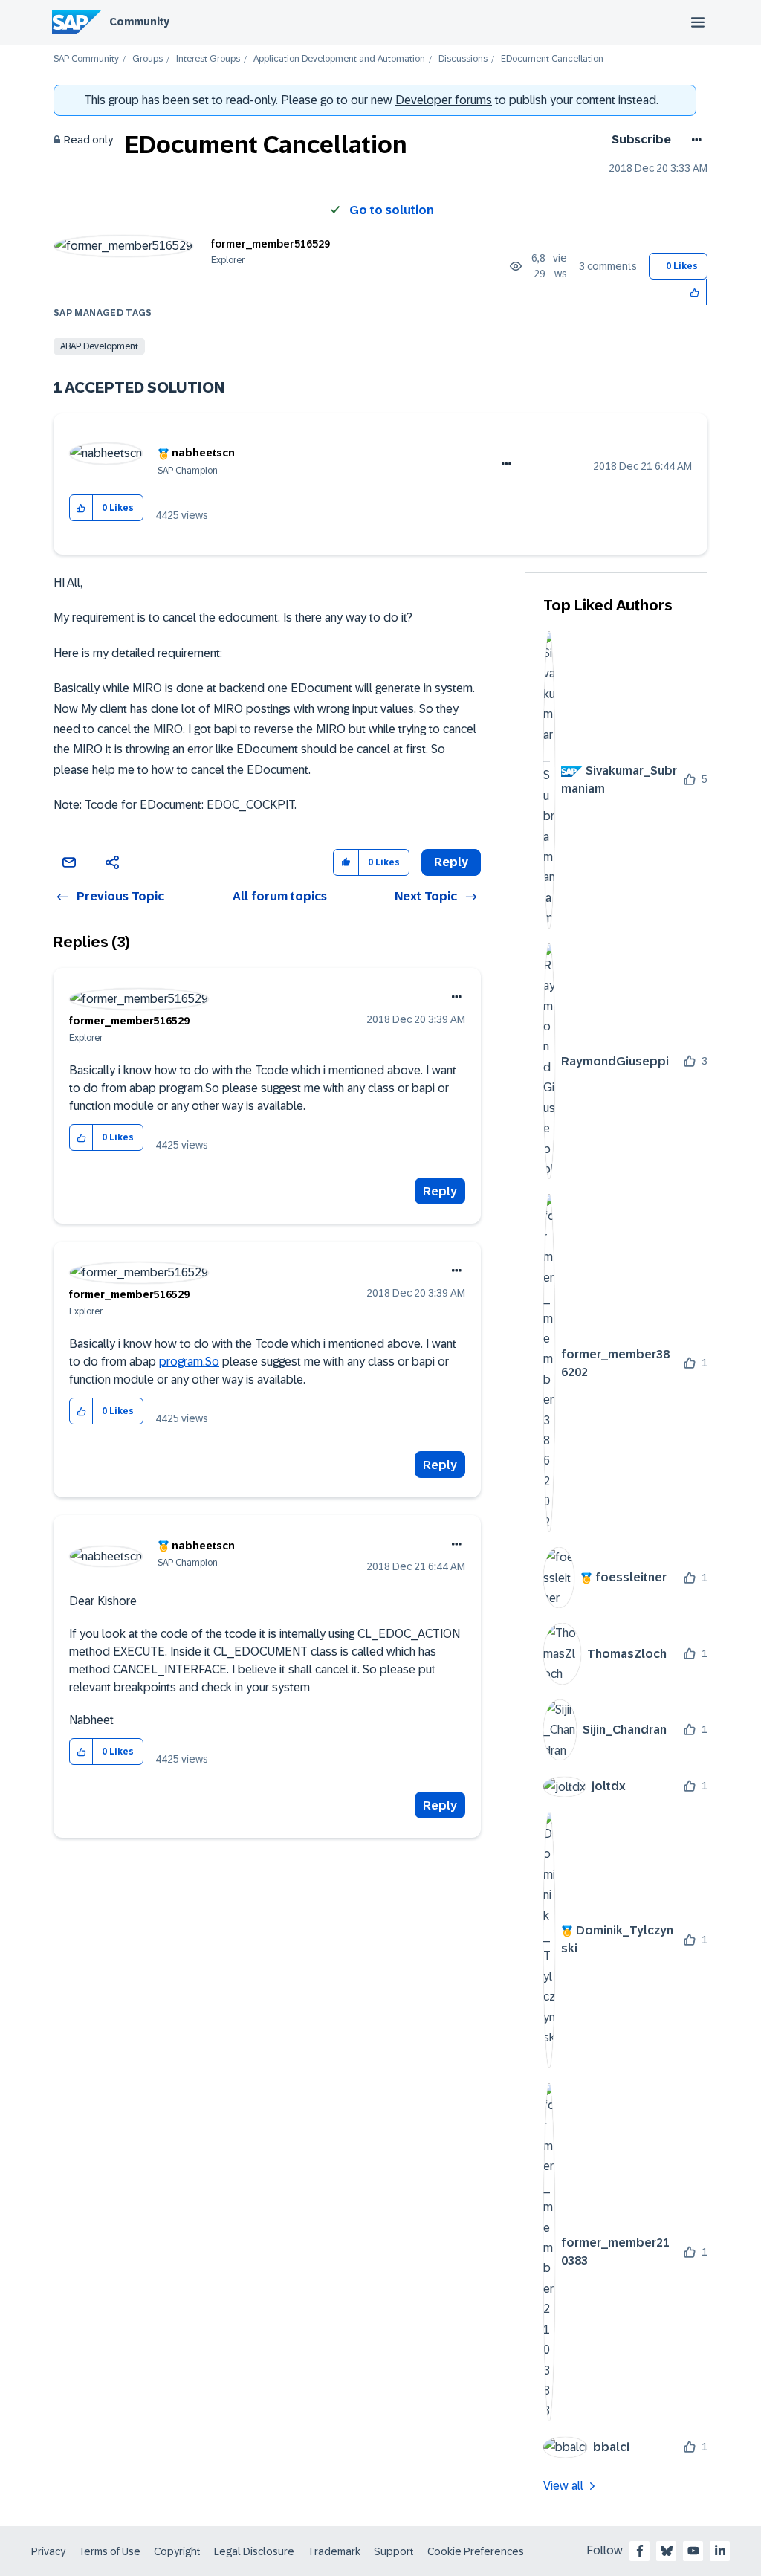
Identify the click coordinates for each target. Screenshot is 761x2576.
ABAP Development (99, 346)
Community (139, 22)
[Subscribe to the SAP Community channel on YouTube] (693, 2551)
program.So (189, 1362)
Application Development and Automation (339, 59)
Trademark (334, 2551)
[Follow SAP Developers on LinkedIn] (720, 2551)
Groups (148, 59)
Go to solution (392, 210)
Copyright (177, 2551)
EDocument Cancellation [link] (552, 59)
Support (394, 2551)
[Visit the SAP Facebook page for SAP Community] (640, 2551)
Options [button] (694, 140)
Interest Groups (208, 59)
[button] (695, 292)
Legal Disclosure (254, 2551)
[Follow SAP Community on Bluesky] (667, 2551)
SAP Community (86, 59)
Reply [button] (451, 862)
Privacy (48, 2551)
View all (563, 2486)
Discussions (463, 59)
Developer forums (444, 100)
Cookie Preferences (476, 2551)
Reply (440, 1191)
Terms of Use (110, 2551)
